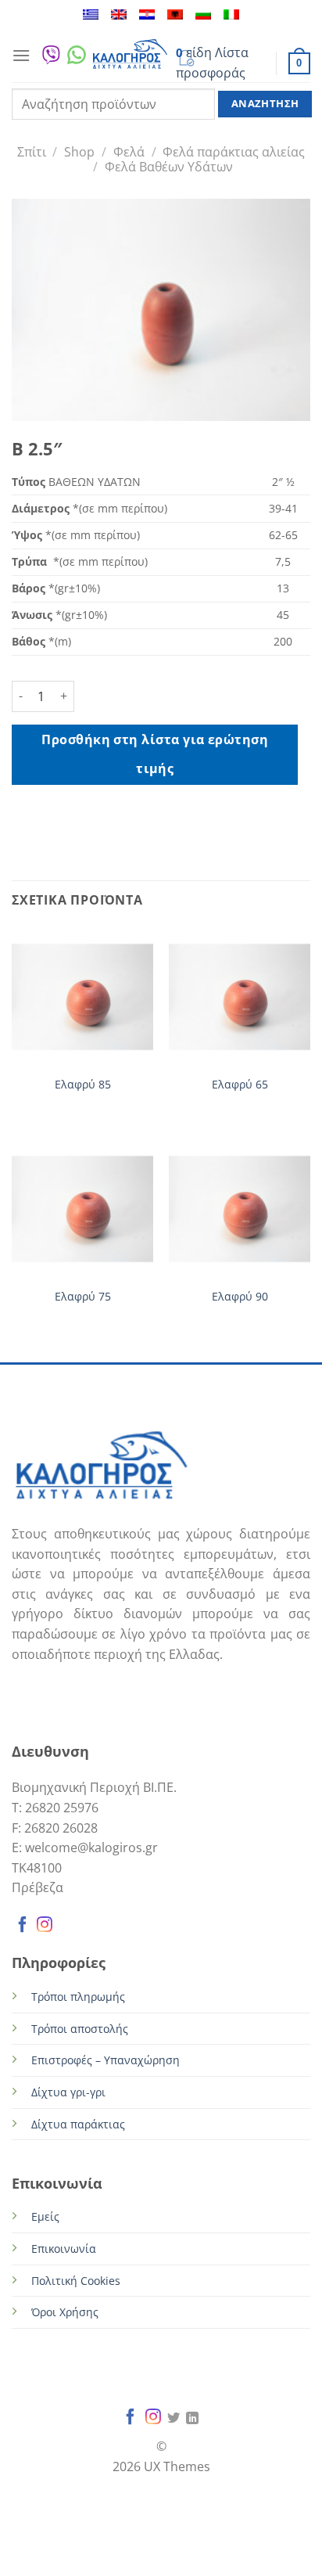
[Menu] (21, 55)
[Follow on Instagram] (45, 1927)
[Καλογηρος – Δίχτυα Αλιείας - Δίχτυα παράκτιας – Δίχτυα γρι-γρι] (130, 55)
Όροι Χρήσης (65, 2312)
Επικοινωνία (64, 2249)
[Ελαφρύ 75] (82, 1209)
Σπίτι (32, 152)
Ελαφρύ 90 (240, 1297)
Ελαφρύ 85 (83, 1085)
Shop (79, 152)
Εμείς (45, 2216)
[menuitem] (91, 14)
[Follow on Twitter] (174, 2419)
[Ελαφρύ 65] (240, 997)
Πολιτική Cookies (76, 2281)
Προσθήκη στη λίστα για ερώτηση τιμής (155, 754)
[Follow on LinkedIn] (192, 2419)
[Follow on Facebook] (23, 1927)
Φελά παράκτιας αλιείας (234, 152)
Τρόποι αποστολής (80, 2029)
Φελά (129, 152)
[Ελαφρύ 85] (82, 997)
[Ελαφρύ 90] (240, 1209)
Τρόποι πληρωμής (78, 1997)
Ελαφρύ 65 (240, 1085)
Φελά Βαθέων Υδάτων (169, 167)
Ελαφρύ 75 (83, 1297)
